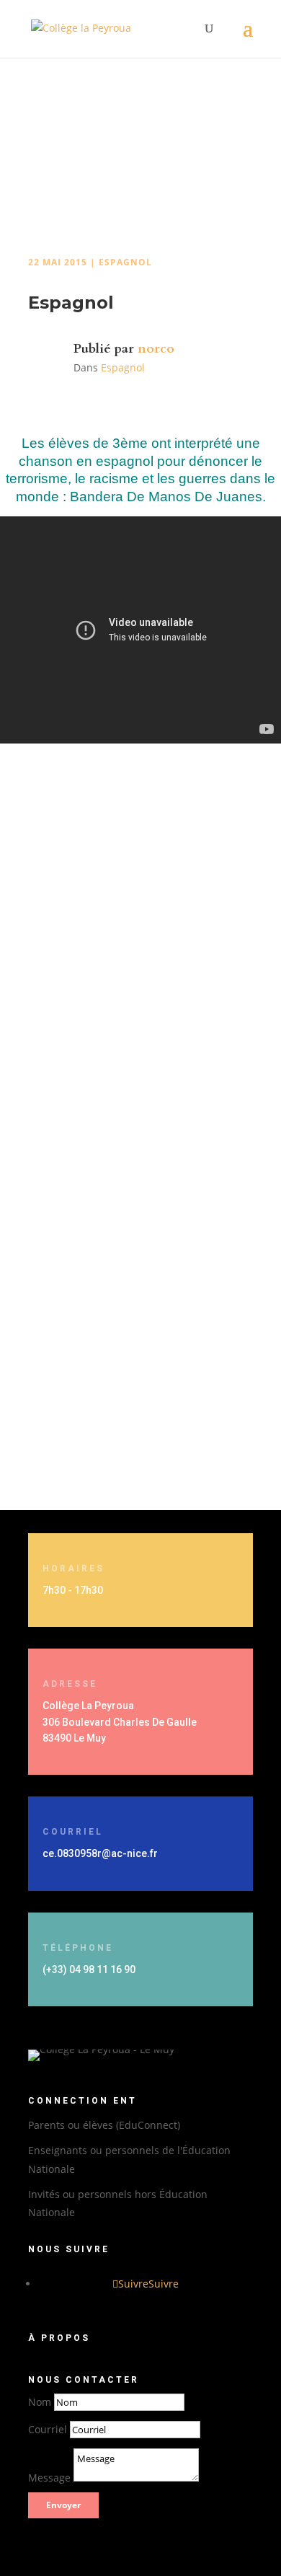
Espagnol (125, 262)
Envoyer (63, 2505)
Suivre (164, 2284)
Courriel (48, 2429)
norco (156, 349)
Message (49, 2478)
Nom (40, 2402)
